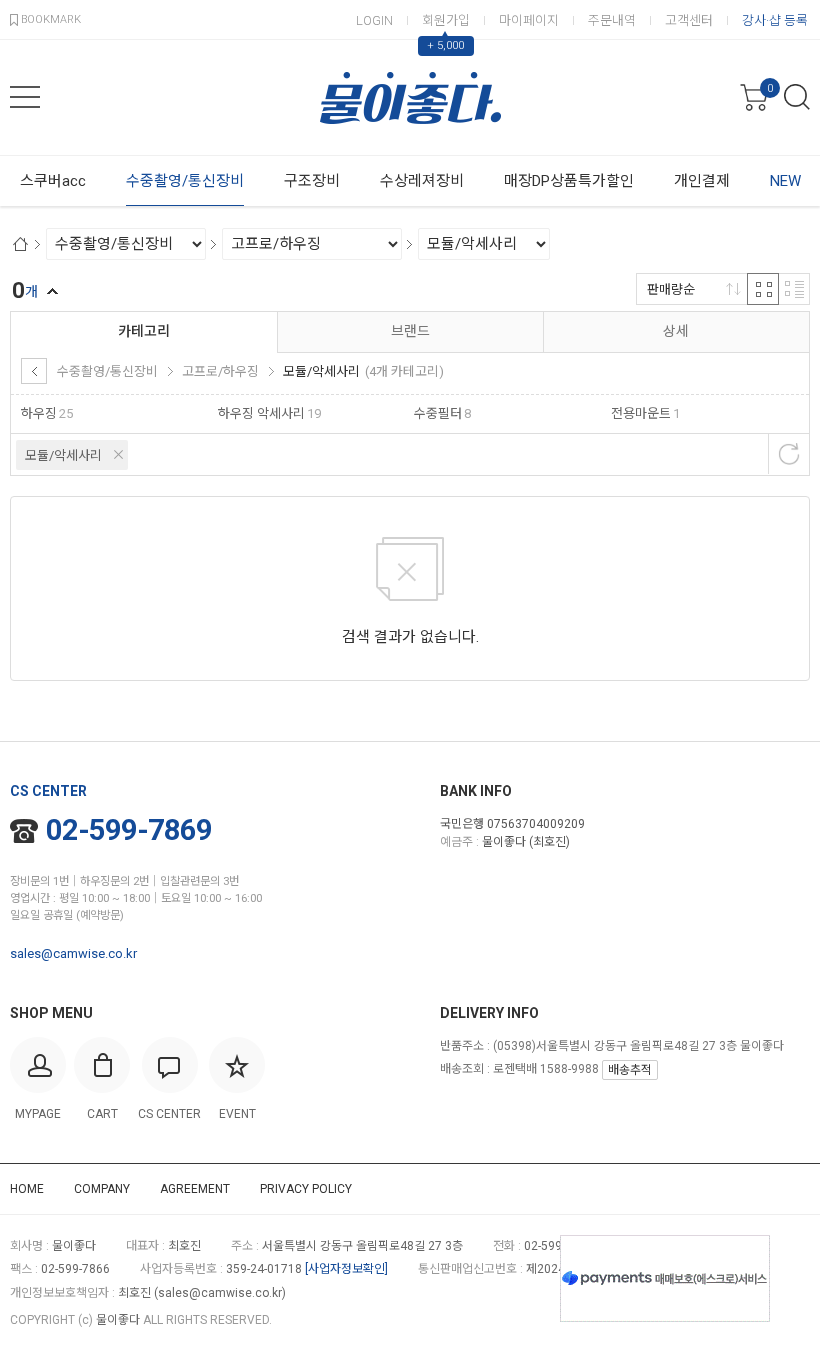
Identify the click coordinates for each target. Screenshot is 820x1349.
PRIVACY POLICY (306, 1189)
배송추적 (630, 1070)
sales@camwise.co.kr (73, 953)
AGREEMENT (195, 1189)
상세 (676, 331)
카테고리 (144, 331)
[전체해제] (789, 454)
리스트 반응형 (794, 289)
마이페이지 (529, 20)
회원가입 (446, 20)
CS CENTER (48, 791)
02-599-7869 (129, 830)
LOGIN (374, 20)
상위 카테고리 (34, 371)
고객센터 (689, 20)
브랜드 (410, 331)
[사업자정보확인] (346, 1269)
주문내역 (612, 20)
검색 (797, 97)
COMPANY (102, 1189)
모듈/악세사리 (63, 455)
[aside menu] (25, 97)
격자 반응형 (763, 289)
